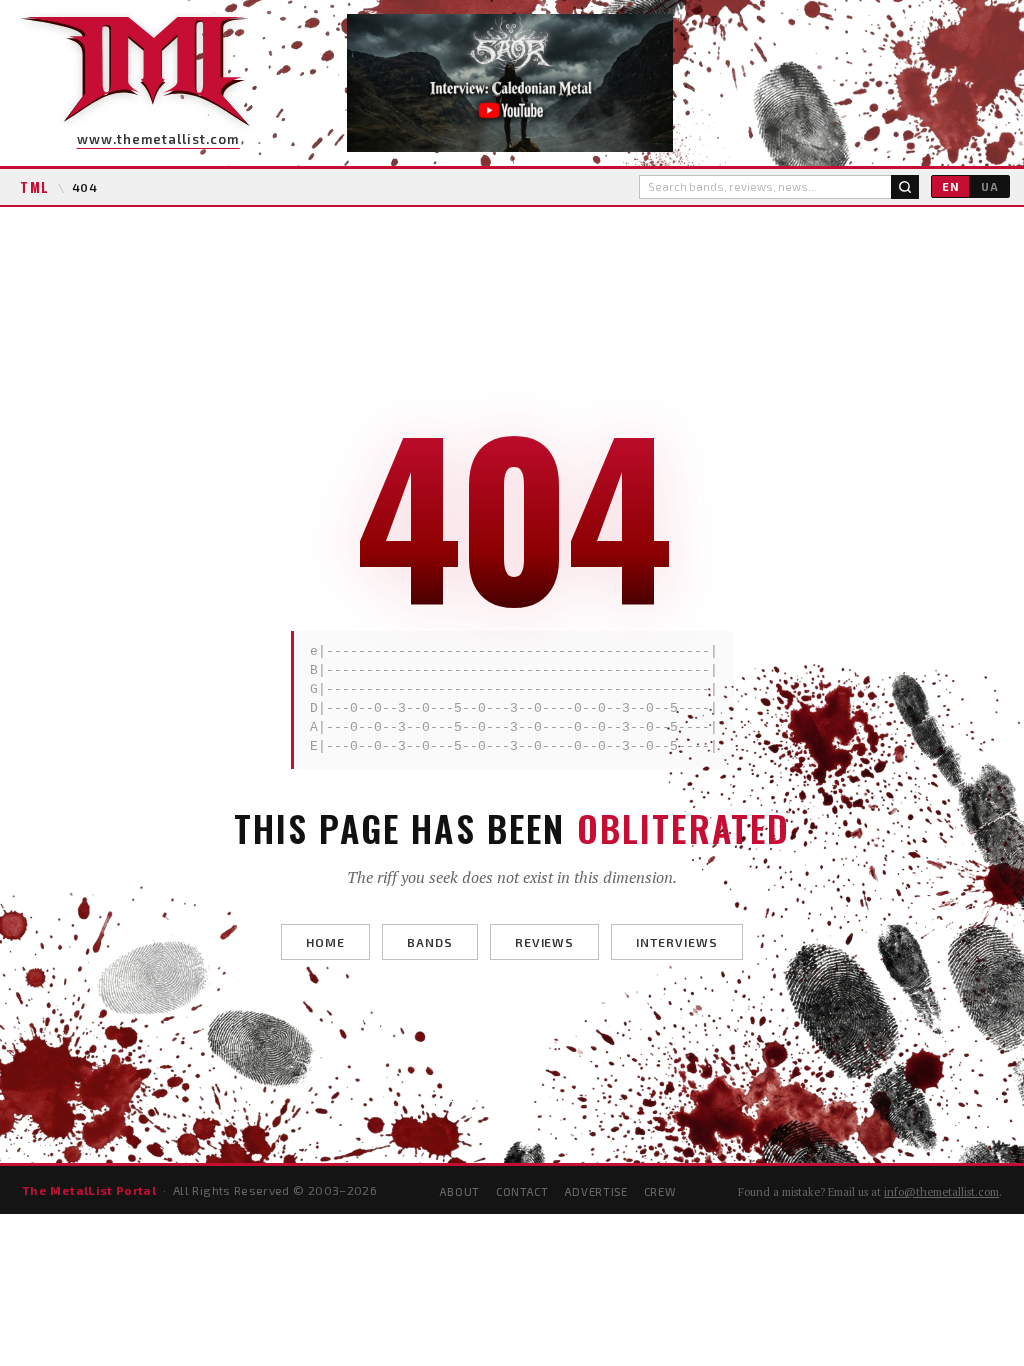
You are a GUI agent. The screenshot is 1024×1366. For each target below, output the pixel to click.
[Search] (905, 187)
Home (325, 942)
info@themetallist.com (941, 1192)
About (460, 1191)
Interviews (677, 942)
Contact (522, 1191)
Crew (660, 1191)
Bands (430, 942)
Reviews (545, 942)
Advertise (596, 1191)
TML (35, 187)
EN (950, 186)
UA (990, 186)
